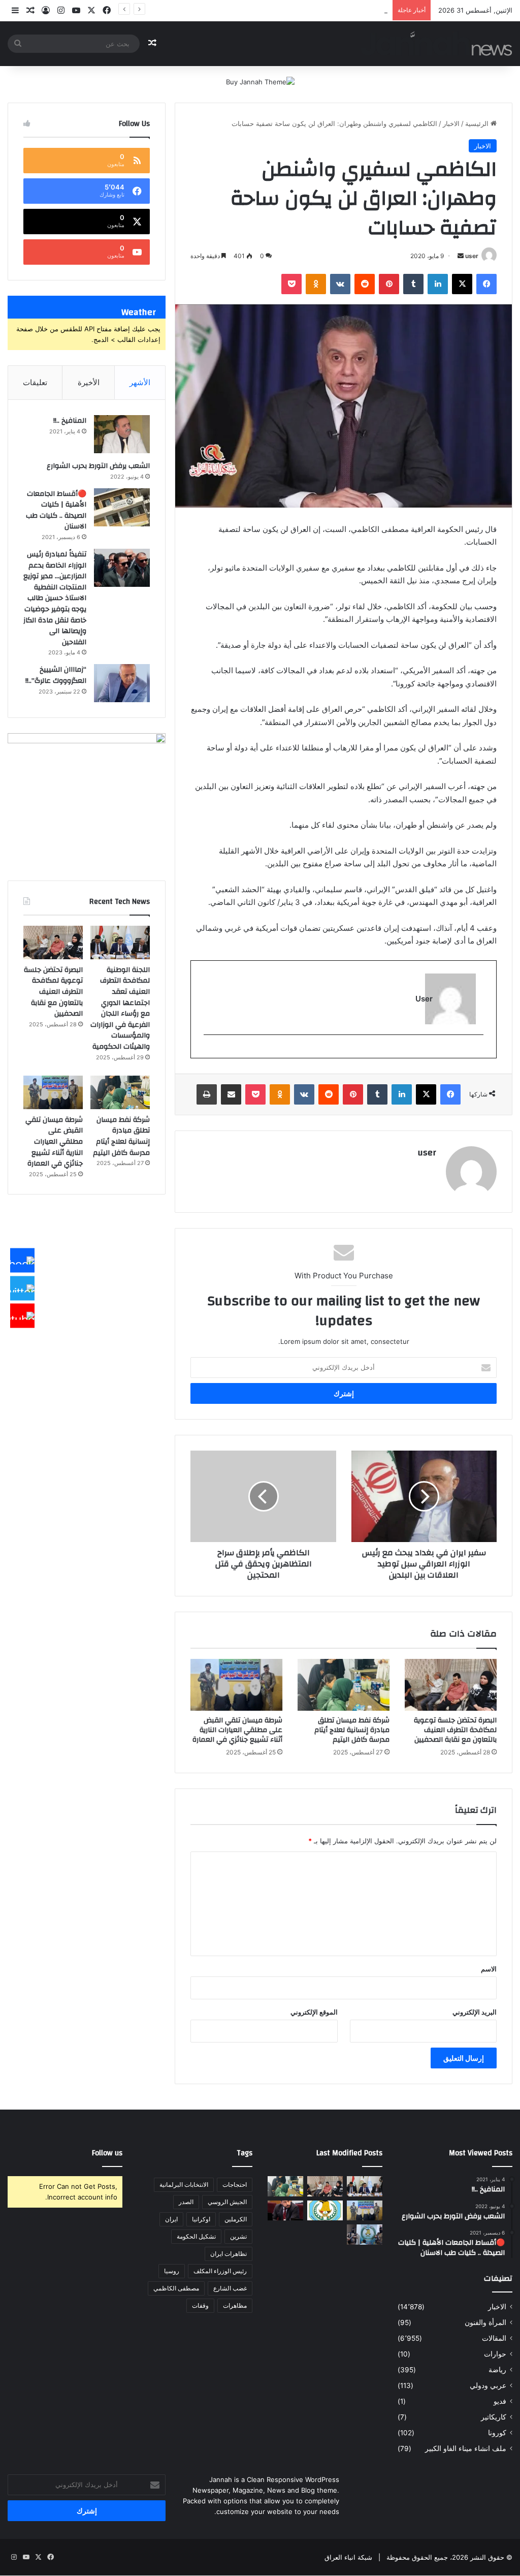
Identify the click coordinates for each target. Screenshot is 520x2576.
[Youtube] (22, 1316)
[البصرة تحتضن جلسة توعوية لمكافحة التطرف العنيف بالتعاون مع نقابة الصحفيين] (451, 1685)
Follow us (107, 2153)
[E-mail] (478, 1051)
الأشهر (140, 382)
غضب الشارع (230, 2288)
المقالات (494, 2338)
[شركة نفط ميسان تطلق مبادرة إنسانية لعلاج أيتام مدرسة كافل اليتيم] (344, 1685)
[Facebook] (22, 1261)
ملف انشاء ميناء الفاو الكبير (466, 2448)
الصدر (186, 2202)
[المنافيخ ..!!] (122, 434)
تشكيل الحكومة (196, 2236)
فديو (500, 2401)
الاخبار (451, 123)
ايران (171, 2219)
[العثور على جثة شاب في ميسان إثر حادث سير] (325, 2210)
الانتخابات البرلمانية (184, 2185)
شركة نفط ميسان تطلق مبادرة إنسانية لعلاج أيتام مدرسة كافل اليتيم (352, 1730)
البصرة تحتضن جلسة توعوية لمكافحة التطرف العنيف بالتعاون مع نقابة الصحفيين (455, 1730)
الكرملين (236, 2219)
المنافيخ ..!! (70, 421)
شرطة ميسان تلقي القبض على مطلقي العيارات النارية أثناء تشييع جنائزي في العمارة (269, 10)
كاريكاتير (494, 2417)
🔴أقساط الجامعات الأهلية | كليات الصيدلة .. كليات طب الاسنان (56, 510)
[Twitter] (22, 1288)
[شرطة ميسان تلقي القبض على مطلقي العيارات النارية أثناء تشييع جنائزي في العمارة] (236, 1685)
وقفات (200, 2305)
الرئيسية (478, 123)
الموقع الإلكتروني (314, 2012)
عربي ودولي (488, 2385)
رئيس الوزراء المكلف (220, 2271)
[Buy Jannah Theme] (260, 81)
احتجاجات (235, 2185)
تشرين (238, 2236)
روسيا (172, 2271)
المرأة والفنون (485, 2322)
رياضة (497, 2370)
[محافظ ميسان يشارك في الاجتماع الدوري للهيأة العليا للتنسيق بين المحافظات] (285, 2210)
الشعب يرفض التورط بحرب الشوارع (98, 466)
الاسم (489, 1969)
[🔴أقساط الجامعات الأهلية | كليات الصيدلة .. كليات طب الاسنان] (122, 507)
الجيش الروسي (227, 2202)
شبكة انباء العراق (348, 2557)
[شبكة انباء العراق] (436, 43)
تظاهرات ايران (229, 2254)
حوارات (495, 2354)
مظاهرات (235, 2305)
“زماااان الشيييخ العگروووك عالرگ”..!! (56, 675)
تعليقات (35, 382)
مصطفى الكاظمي (176, 2288)
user (472, 256)
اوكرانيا (201, 2219)
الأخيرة (89, 382)
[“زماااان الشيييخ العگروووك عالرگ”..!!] (122, 683)
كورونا (497, 2433)
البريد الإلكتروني (475, 2012)
